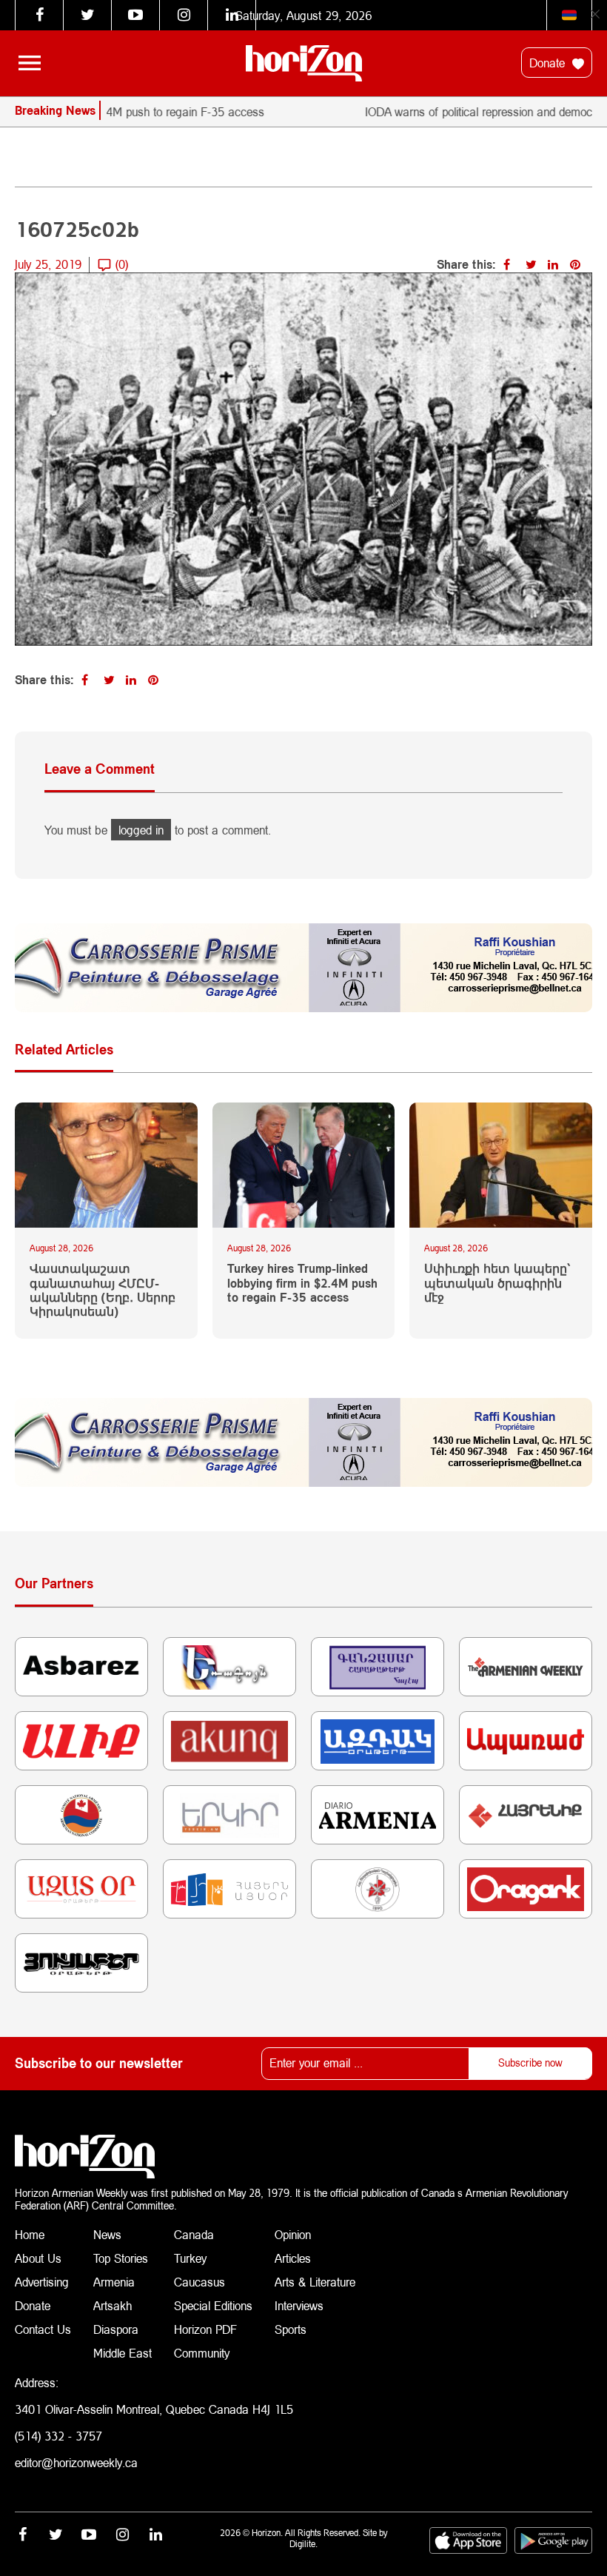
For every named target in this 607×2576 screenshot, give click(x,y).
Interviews (299, 2305)
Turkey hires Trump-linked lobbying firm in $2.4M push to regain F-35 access (302, 1282)
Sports (291, 2329)
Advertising (42, 2282)
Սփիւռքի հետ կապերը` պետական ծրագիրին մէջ (497, 1282)
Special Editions (213, 2305)
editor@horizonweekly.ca (76, 2462)
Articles (293, 2258)
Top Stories (121, 2258)
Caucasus (199, 2282)
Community (202, 2353)
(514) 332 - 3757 (58, 2436)
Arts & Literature (315, 2282)
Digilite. (303, 2544)
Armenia (114, 2282)
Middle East (123, 2353)
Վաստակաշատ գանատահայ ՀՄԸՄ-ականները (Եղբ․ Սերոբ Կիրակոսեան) (103, 1289)
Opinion (293, 2234)
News (107, 2234)
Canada (194, 2234)
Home (30, 2234)
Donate (549, 63)
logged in (141, 830)
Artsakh (113, 2305)
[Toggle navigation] (30, 63)
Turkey (190, 2258)
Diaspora (116, 2329)
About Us (38, 2258)
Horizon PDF (205, 2329)
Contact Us (43, 2329)
